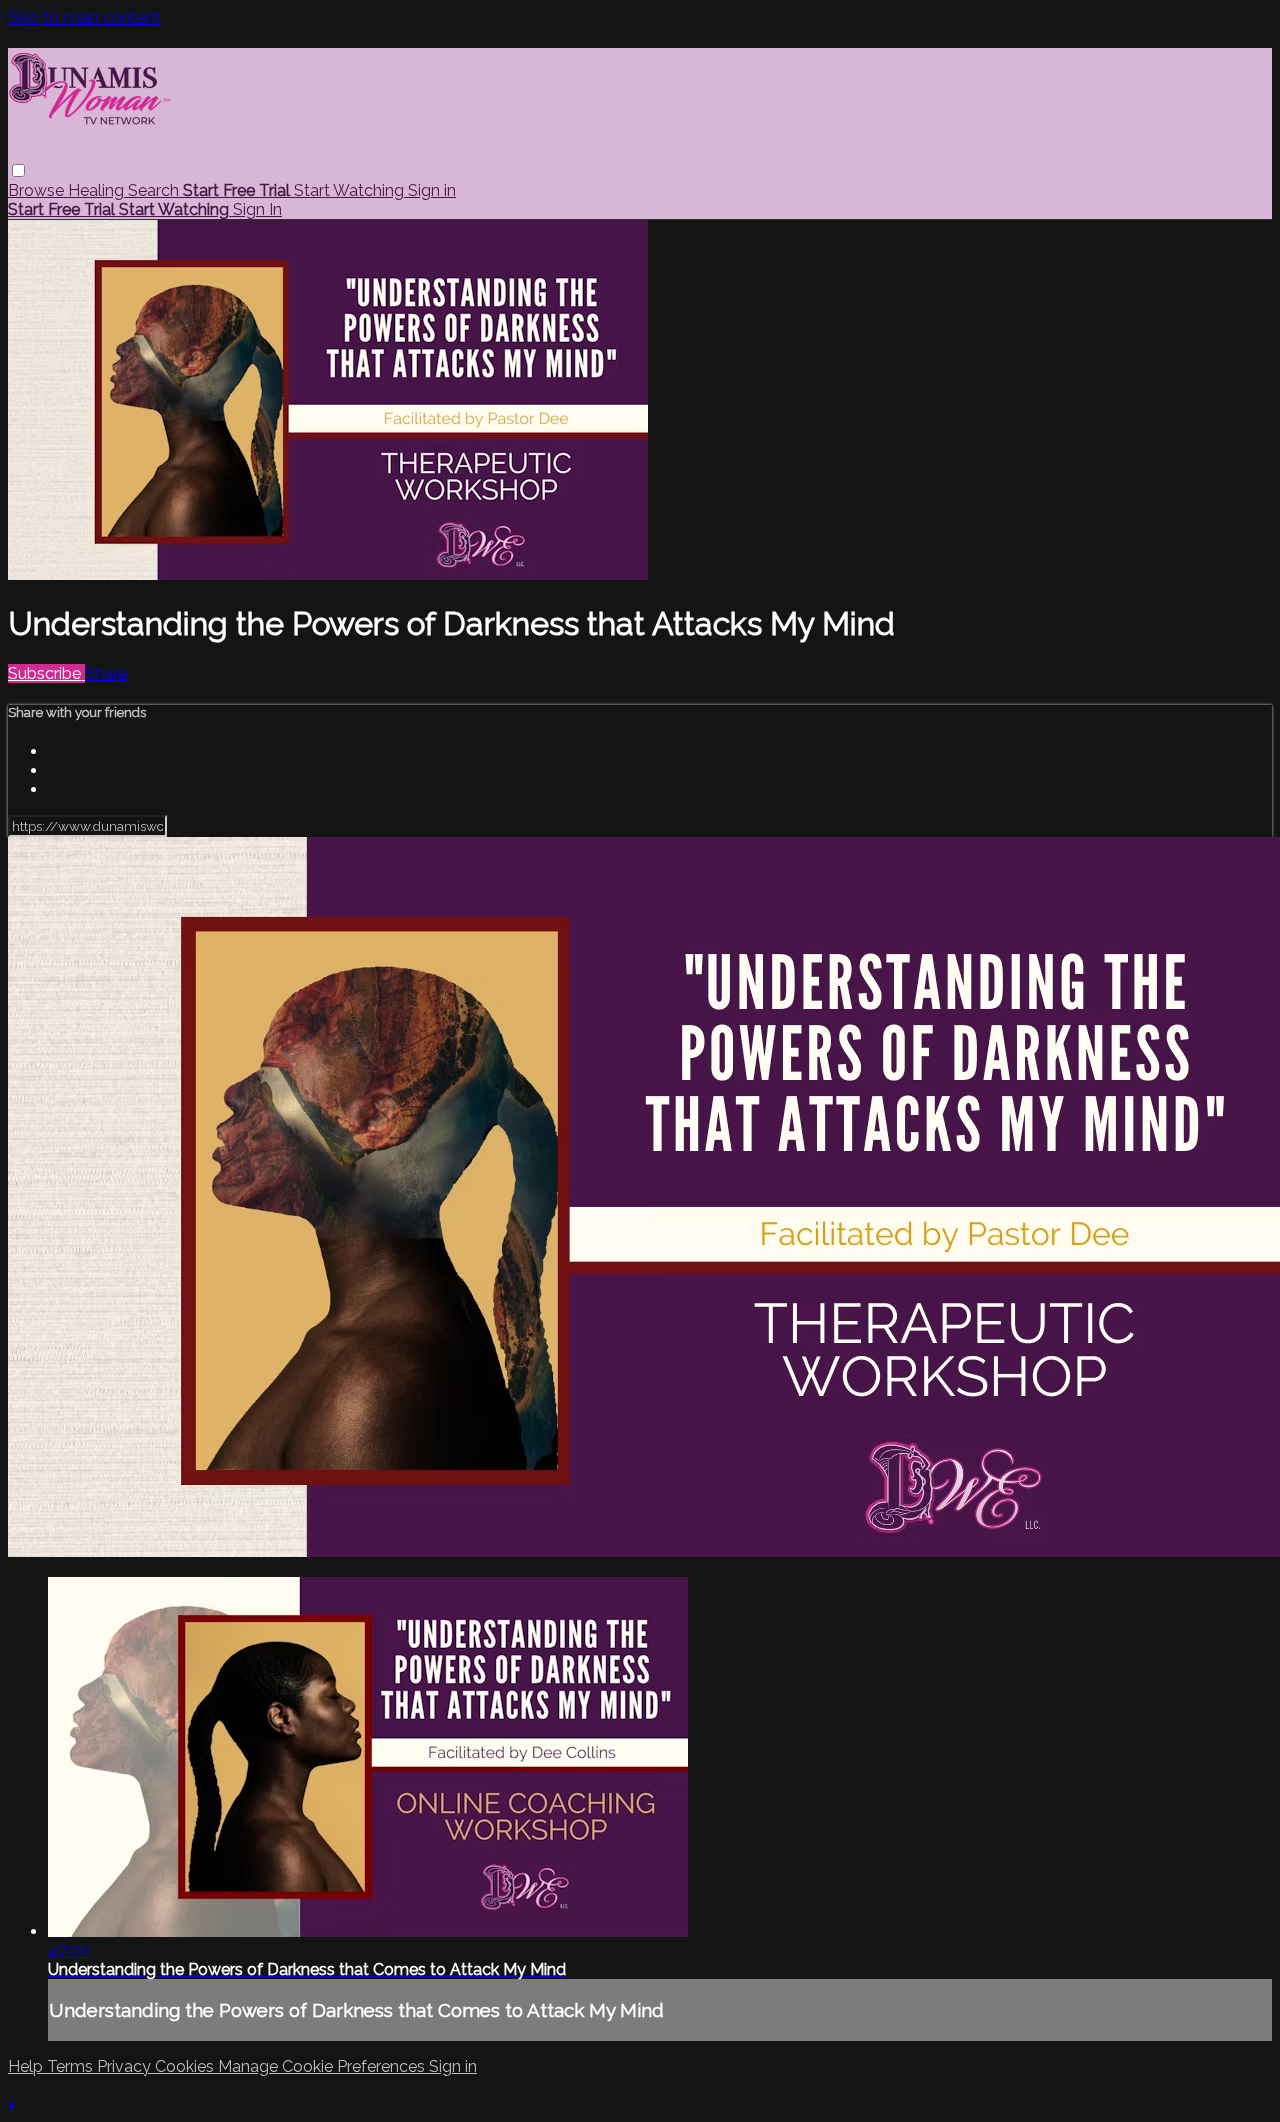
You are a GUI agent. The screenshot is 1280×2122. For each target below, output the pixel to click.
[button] (18, 170)
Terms (72, 2066)
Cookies (186, 2066)
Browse (38, 190)
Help (27, 2066)
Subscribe (46, 673)
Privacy (126, 2066)
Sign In (257, 209)
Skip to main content (84, 17)
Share (106, 673)
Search (155, 190)
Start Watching (351, 190)
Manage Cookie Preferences (323, 2066)
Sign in (432, 190)
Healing (98, 190)
